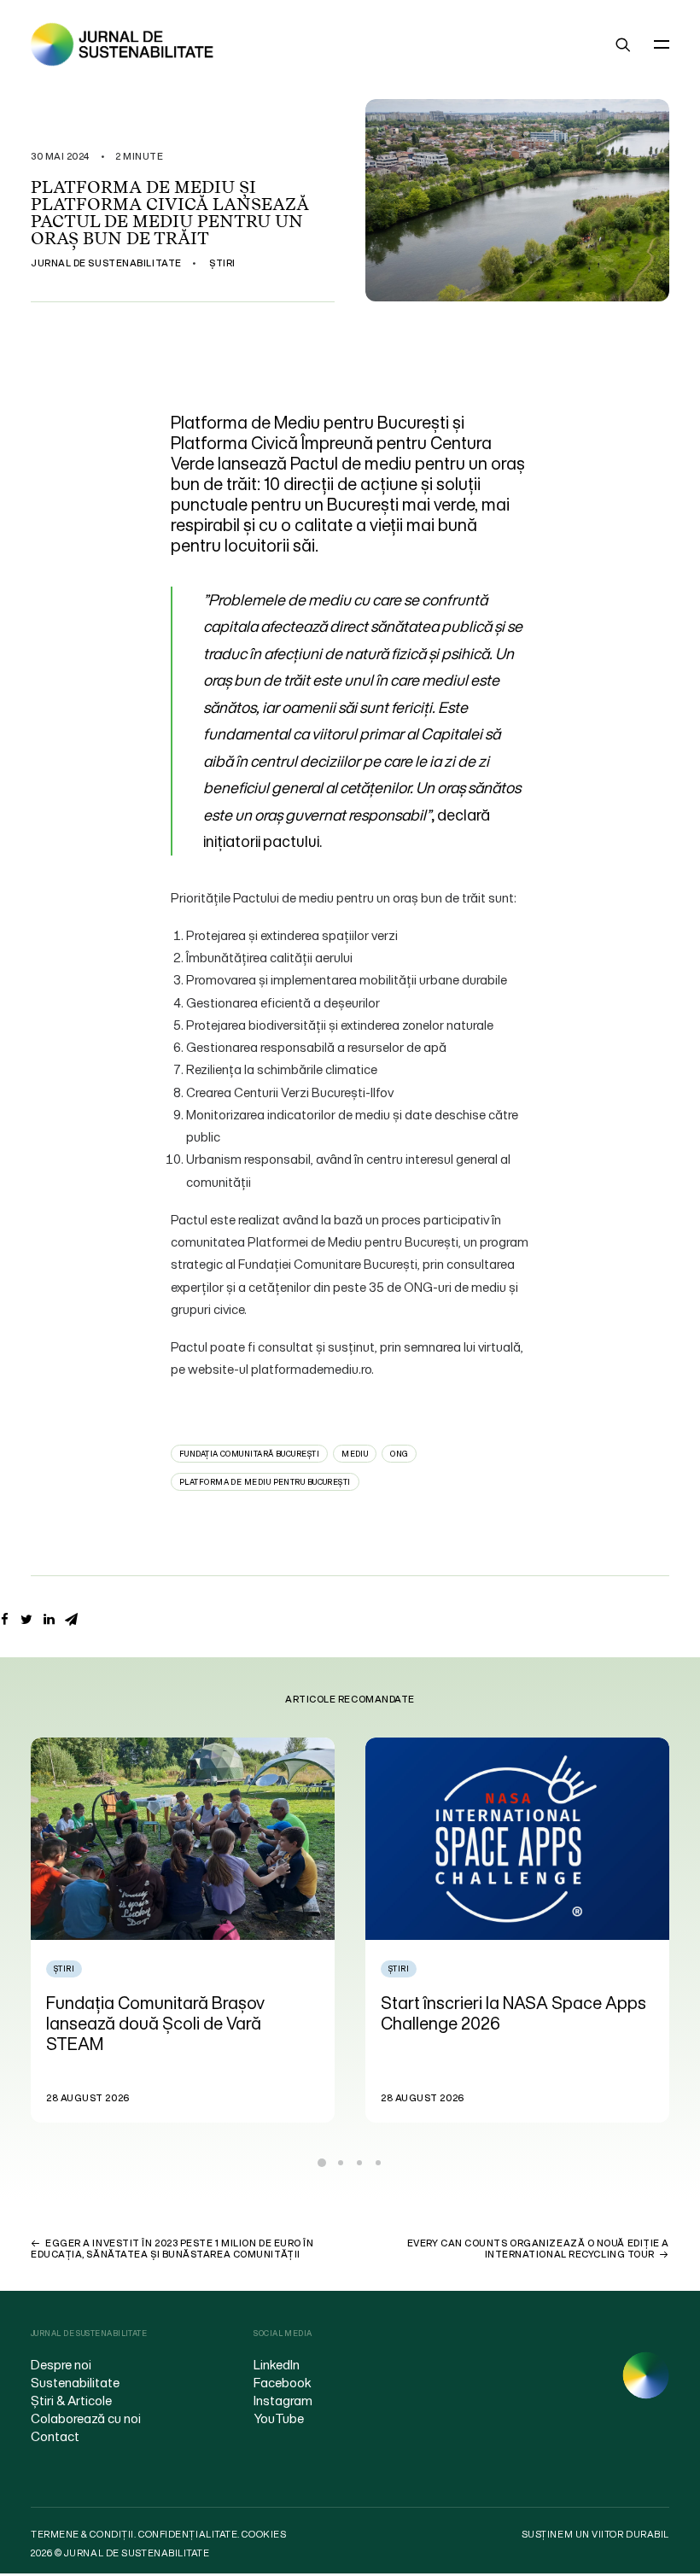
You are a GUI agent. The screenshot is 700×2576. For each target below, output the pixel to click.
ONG (399, 1454)
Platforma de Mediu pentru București (265, 1482)
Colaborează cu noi (86, 2418)
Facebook (283, 2382)
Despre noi (61, 2364)
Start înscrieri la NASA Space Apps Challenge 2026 (180, 2013)
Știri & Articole (71, 2400)
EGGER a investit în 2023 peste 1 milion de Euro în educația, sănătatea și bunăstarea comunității (172, 2249)
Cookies (264, 2534)
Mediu (355, 1454)
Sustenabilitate (75, 2382)
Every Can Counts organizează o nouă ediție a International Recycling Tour (538, 2249)
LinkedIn (277, 2364)
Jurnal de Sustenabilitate (106, 263)
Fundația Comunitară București (249, 1454)
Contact (55, 2436)
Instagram (283, 2400)
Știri (222, 263)
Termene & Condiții (82, 2534)
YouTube (279, 2418)
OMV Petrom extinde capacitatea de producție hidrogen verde (507, 2013)
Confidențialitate (188, 2534)
